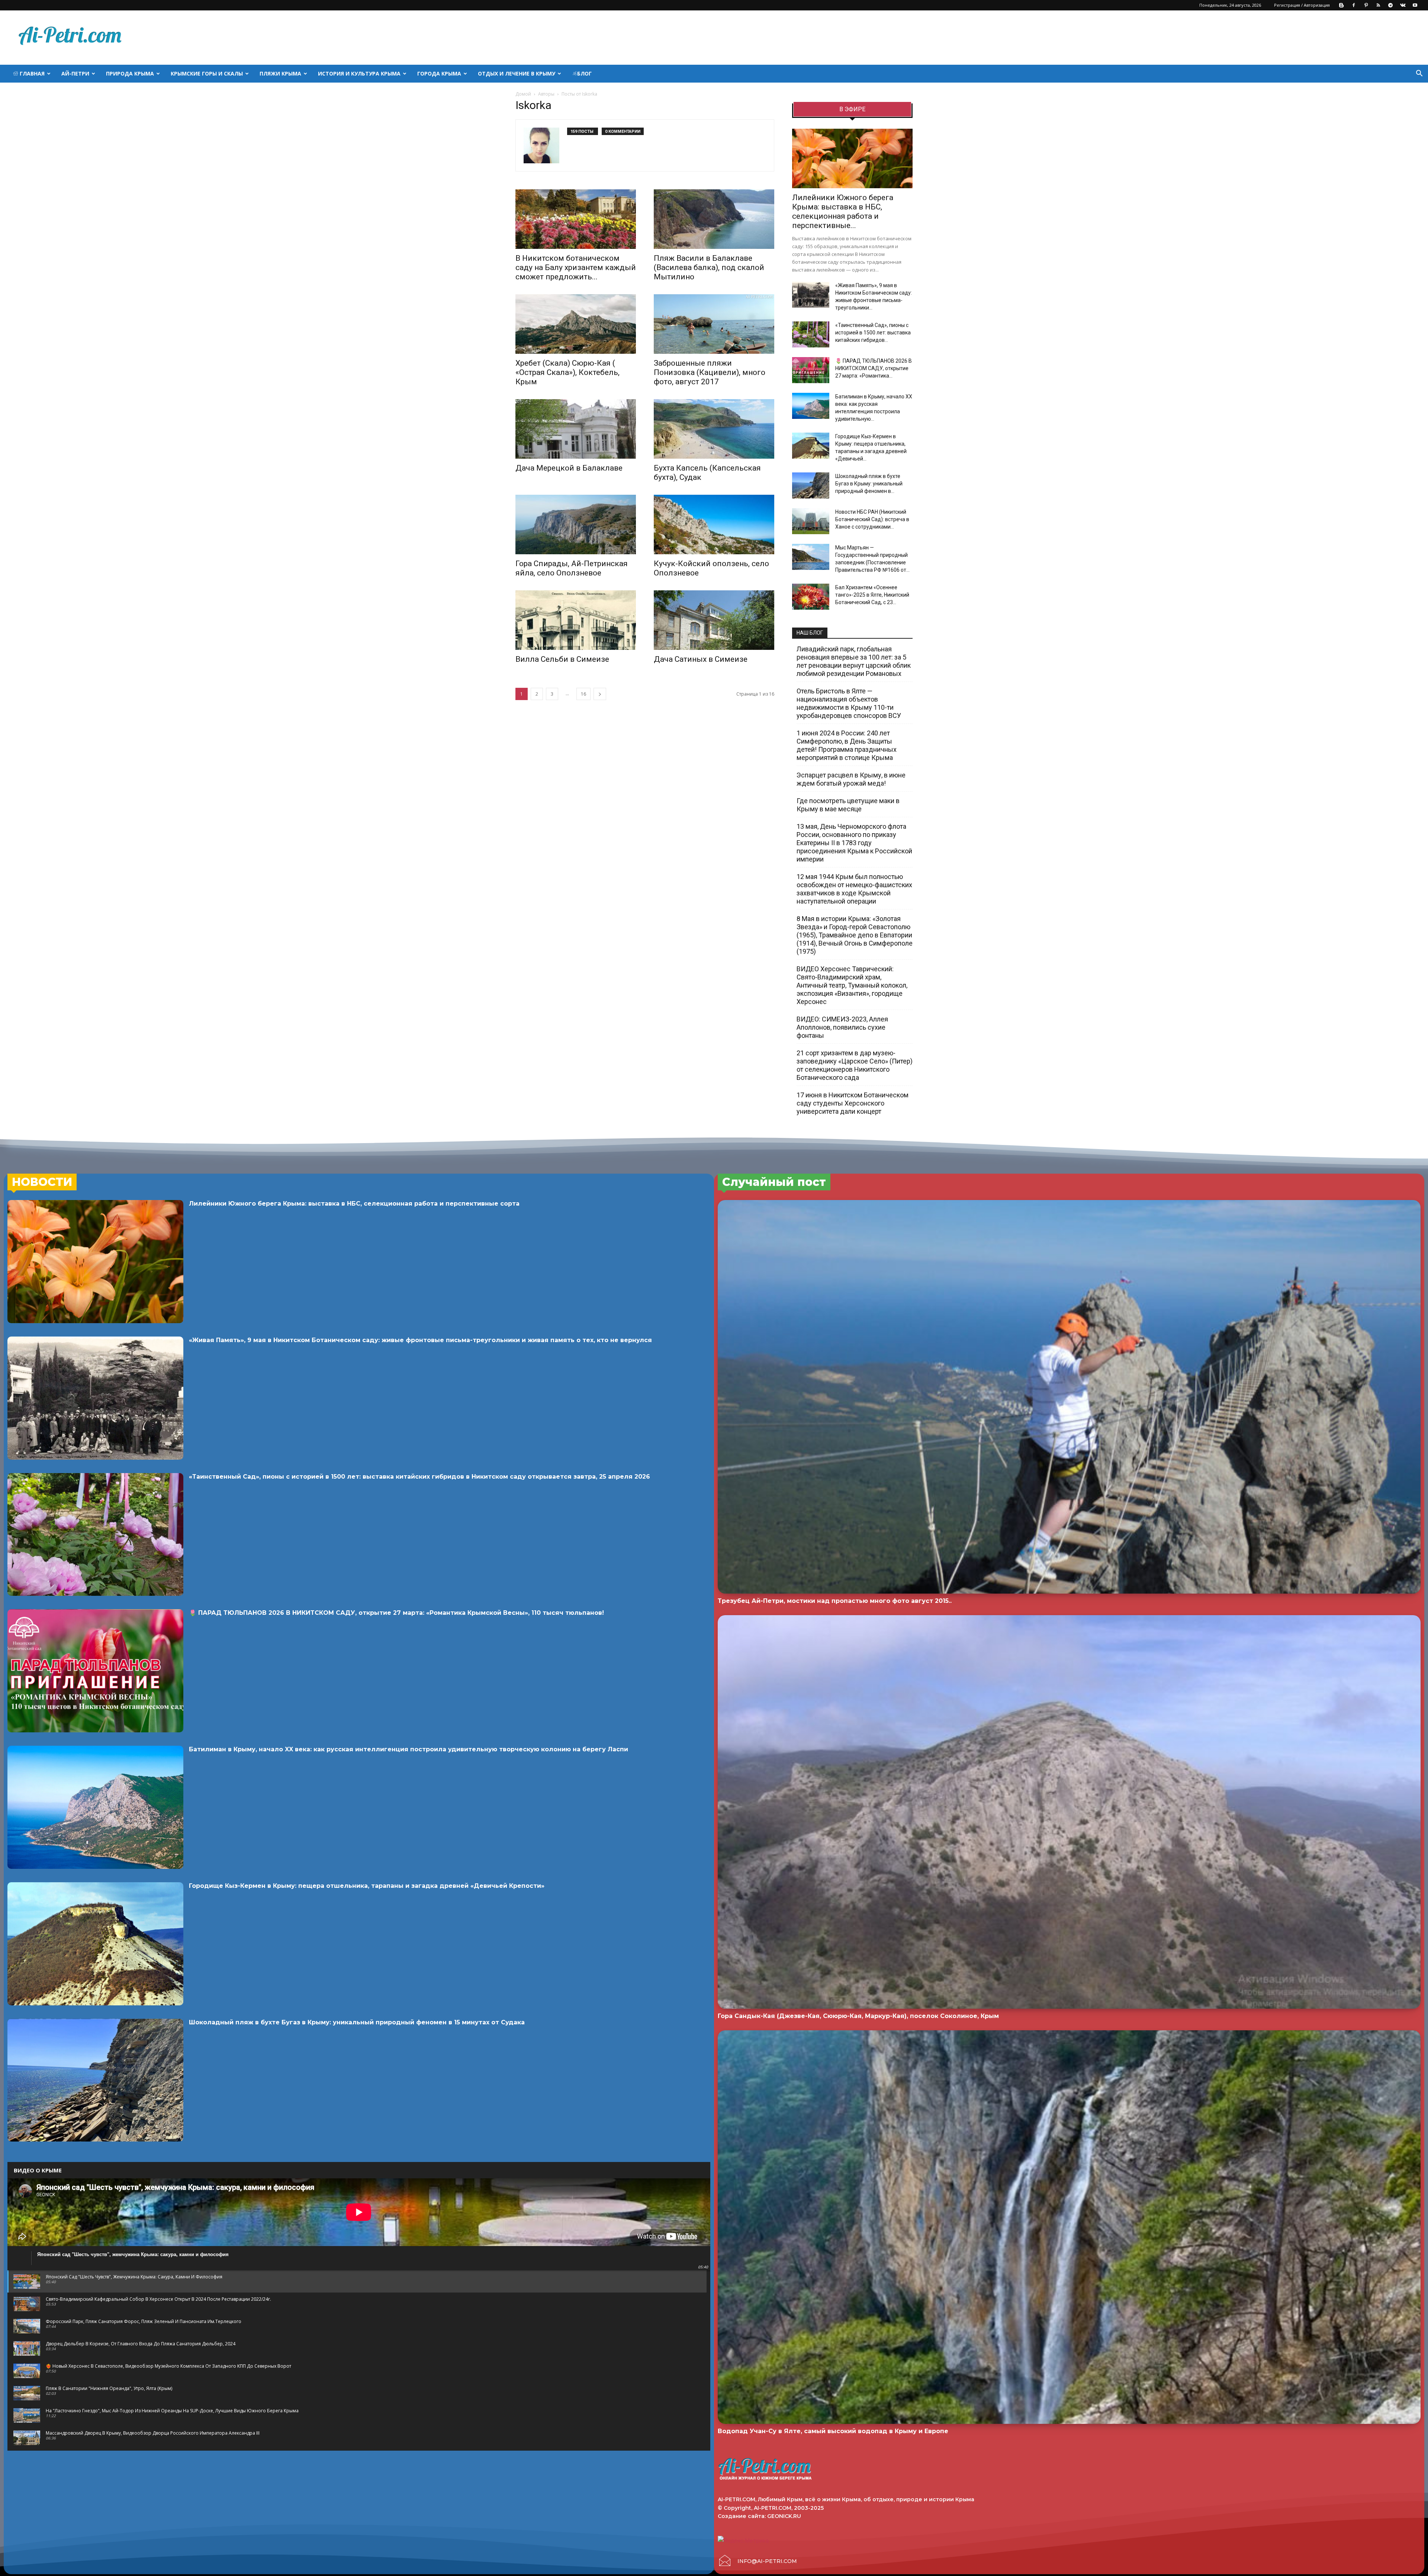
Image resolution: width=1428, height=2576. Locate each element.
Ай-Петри (75, 73)
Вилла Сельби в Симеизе (562, 659)
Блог (584, 73)
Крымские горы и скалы (207, 73)
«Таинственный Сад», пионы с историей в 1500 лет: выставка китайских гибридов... (873, 333)
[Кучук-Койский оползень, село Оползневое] (714, 524)
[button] (1419, 74)
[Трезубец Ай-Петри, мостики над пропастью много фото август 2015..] (1069, 1397)
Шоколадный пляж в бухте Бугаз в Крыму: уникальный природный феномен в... (869, 484)
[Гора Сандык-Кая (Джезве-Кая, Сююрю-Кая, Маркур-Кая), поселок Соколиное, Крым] (1069, 1812)
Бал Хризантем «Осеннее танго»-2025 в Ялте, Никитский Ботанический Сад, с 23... (872, 595)
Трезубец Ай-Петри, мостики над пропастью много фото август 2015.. (835, 1601)
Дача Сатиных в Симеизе (701, 659)
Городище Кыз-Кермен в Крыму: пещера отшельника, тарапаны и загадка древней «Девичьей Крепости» (367, 1886)
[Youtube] (1415, 5)
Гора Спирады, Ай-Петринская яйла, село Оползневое (572, 568)
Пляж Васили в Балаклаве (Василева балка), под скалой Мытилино (709, 267)
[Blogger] (1341, 5)
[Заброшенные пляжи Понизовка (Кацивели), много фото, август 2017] (714, 324)
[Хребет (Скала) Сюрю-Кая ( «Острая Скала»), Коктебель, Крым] (576, 324)
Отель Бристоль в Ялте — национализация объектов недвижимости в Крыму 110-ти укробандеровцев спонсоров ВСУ (849, 703)
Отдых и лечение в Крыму (517, 73)
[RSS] (1378, 5)
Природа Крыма (130, 73)
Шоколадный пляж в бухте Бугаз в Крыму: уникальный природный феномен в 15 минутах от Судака (357, 2022)
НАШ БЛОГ (810, 633)
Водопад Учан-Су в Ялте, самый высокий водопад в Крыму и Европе (833, 2431)
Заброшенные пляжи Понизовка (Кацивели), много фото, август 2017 (710, 372)
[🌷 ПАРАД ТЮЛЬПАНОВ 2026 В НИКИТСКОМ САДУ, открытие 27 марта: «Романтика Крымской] (811, 370)
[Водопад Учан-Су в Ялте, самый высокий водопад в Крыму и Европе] (1069, 2227)
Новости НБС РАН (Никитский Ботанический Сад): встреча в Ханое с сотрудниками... (872, 519)
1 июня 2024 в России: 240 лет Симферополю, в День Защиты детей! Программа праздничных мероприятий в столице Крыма (847, 745)
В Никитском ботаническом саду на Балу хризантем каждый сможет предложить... (576, 267)
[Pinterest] (1366, 5)
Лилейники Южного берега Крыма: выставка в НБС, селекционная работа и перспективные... (843, 211)
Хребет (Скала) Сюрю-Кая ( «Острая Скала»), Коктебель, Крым (567, 372)
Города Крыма (439, 73)
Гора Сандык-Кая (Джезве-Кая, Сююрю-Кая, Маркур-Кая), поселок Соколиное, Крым (858, 2016)
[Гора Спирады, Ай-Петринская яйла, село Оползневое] (576, 524)
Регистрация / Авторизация (1302, 5)
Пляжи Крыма (280, 73)
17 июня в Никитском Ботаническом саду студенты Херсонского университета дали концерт (853, 1103)
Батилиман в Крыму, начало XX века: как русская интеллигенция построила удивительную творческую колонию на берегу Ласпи (409, 1749)
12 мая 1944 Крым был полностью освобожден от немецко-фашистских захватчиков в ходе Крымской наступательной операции (854, 889)
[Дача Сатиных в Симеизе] (714, 620)
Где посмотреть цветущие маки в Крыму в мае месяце (848, 805)
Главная (31, 73)
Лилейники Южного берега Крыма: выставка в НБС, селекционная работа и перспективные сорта (354, 1204)
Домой (523, 94)
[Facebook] (1354, 5)
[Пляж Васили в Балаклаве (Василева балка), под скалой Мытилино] (714, 219)
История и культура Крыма (359, 73)
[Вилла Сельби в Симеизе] (576, 620)
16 (583, 694)
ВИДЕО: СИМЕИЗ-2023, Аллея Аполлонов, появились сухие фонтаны (842, 1027)
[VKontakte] (1403, 5)
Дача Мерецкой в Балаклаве (569, 468)
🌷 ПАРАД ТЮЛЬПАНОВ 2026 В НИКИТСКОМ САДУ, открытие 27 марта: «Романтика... (874, 368)
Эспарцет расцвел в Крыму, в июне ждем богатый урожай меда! (851, 779)
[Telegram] (1390, 5)
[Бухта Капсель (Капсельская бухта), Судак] (714, 429)
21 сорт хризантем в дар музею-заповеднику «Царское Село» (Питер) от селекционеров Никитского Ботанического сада (855, 1065)
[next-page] (600, 694)
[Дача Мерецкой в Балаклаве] (576, 429)
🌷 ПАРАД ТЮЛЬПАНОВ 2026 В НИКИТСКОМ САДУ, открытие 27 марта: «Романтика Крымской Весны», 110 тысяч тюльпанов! (396, 1613)
